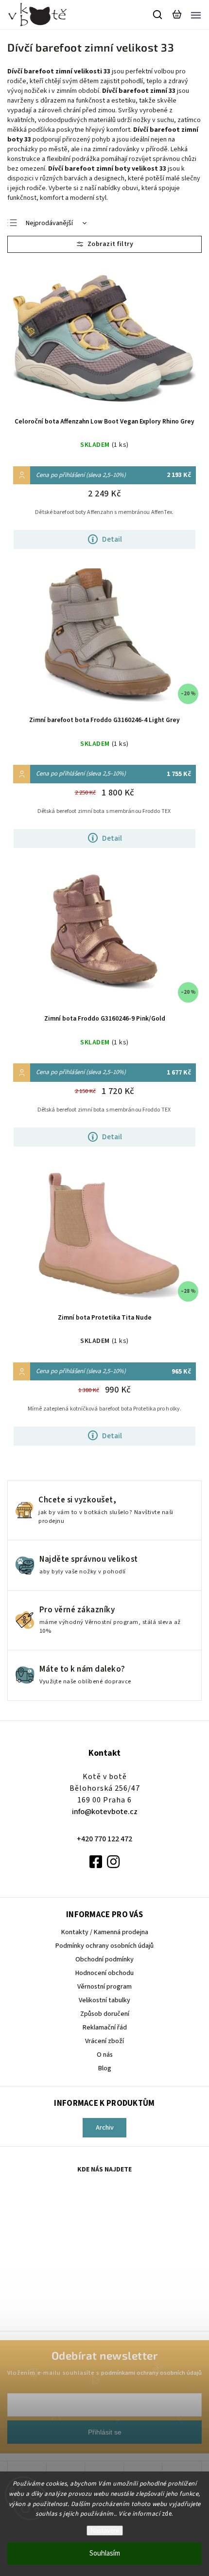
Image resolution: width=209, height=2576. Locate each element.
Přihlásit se (105, 2432)
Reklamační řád (105, 2028)
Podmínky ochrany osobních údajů (104, 1946)
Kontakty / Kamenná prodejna (105, 1932)
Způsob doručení (105, 2014)
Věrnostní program (104, 1987)
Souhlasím (105, 2553)
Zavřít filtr (104, 244)
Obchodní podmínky (104, 1959)
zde (167, 2514)
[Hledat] (158, 15)
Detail (112, 539)
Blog (105, 2068)
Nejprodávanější (49, 223)
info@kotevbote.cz (105, 1812)
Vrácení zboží (104, 2041)
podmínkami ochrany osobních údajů (151, 2373)
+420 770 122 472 (104, 1839)
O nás (105, 2055)
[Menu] (196, 15)
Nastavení (105, 2531)
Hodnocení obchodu (104, 1973)
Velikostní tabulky (104, 2000)
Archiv (105, 2128)
